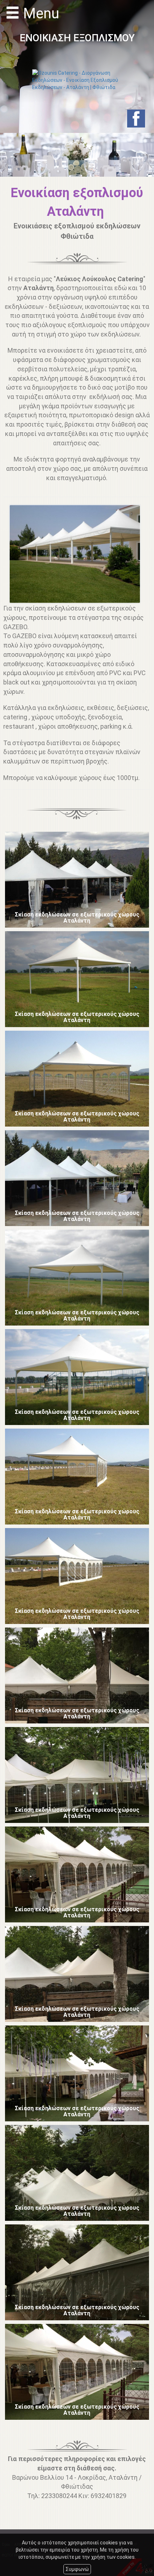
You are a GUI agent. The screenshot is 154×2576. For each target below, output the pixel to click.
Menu (39, 14)
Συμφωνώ (77, 2569)
